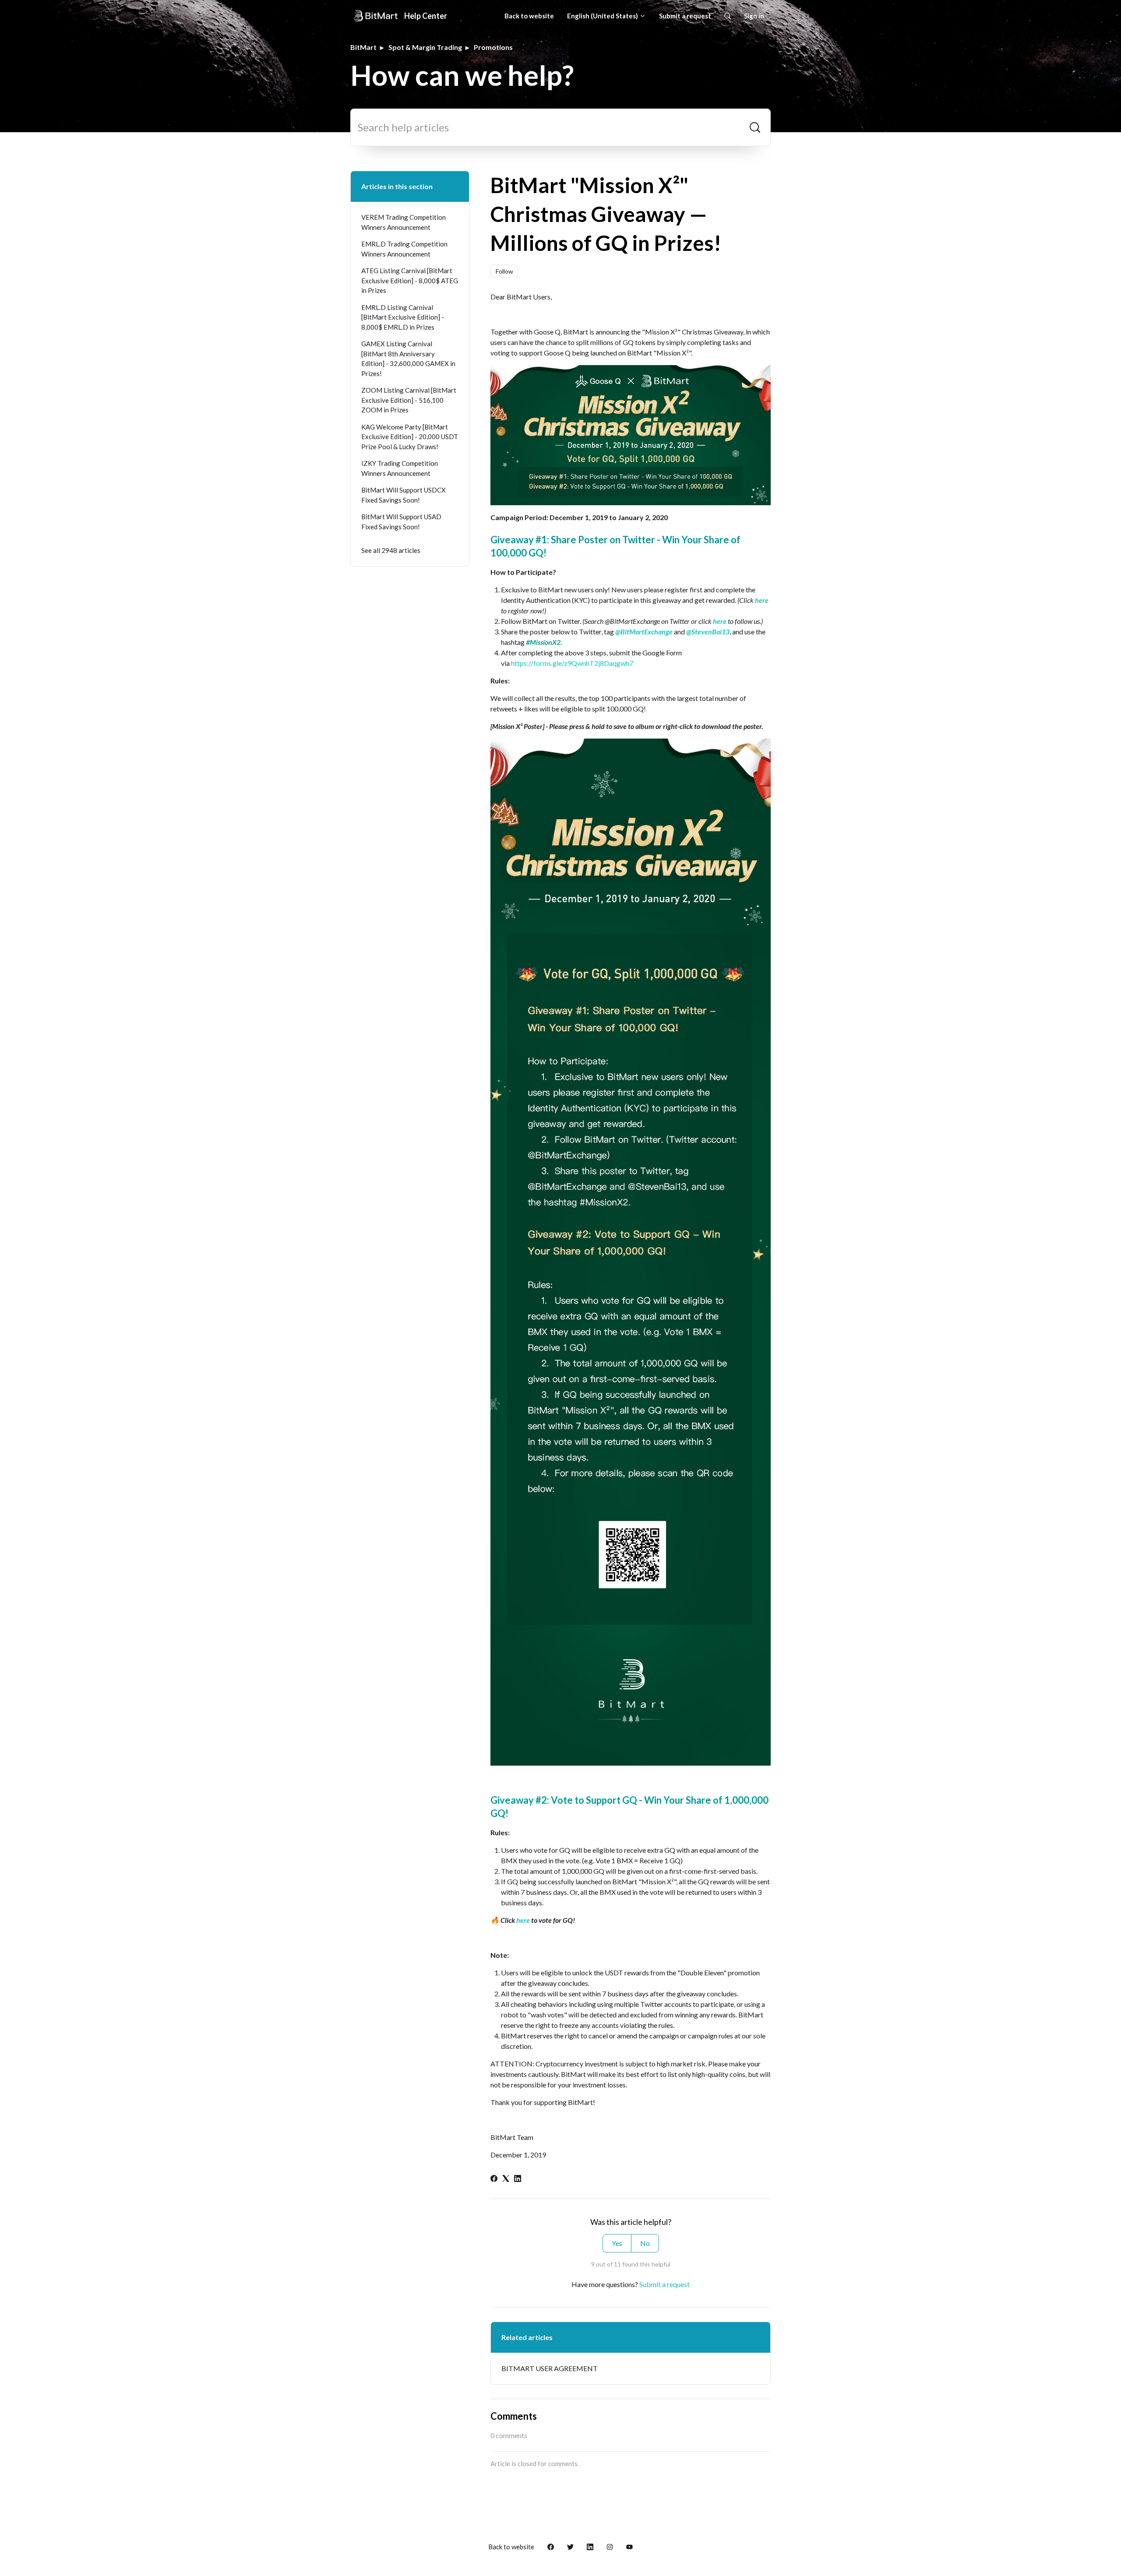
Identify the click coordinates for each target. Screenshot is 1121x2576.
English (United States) (603, 16)
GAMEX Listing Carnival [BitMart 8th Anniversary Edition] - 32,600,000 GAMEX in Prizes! (408, 359)
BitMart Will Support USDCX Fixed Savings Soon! (404, 495)
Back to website (529, 16)
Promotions (493, 47)
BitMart (363, 47)
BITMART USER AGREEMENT (550, 2368)
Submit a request (685, 16)
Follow (504, 271)
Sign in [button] (754, 16)
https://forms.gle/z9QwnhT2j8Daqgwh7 (572, 663)
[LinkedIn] (518, 2179)
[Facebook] (494, 2179)
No (645, 2243)
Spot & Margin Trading (425, 47)
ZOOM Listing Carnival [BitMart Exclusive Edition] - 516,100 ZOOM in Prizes (409, 400)
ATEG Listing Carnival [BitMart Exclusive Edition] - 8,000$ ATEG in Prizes (410, 280)
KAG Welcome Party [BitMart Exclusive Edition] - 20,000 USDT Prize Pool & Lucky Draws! (410, 437)
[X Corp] (506, 2179)
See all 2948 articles (391, 550)
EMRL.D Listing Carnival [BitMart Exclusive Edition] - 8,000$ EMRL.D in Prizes (403, 317)
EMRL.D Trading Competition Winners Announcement (404, 249)
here (762, 600)
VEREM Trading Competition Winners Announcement (404, 222)
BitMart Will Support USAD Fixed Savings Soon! (401, 522)
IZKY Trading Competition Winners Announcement (400, 468)
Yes (617, 2243)
